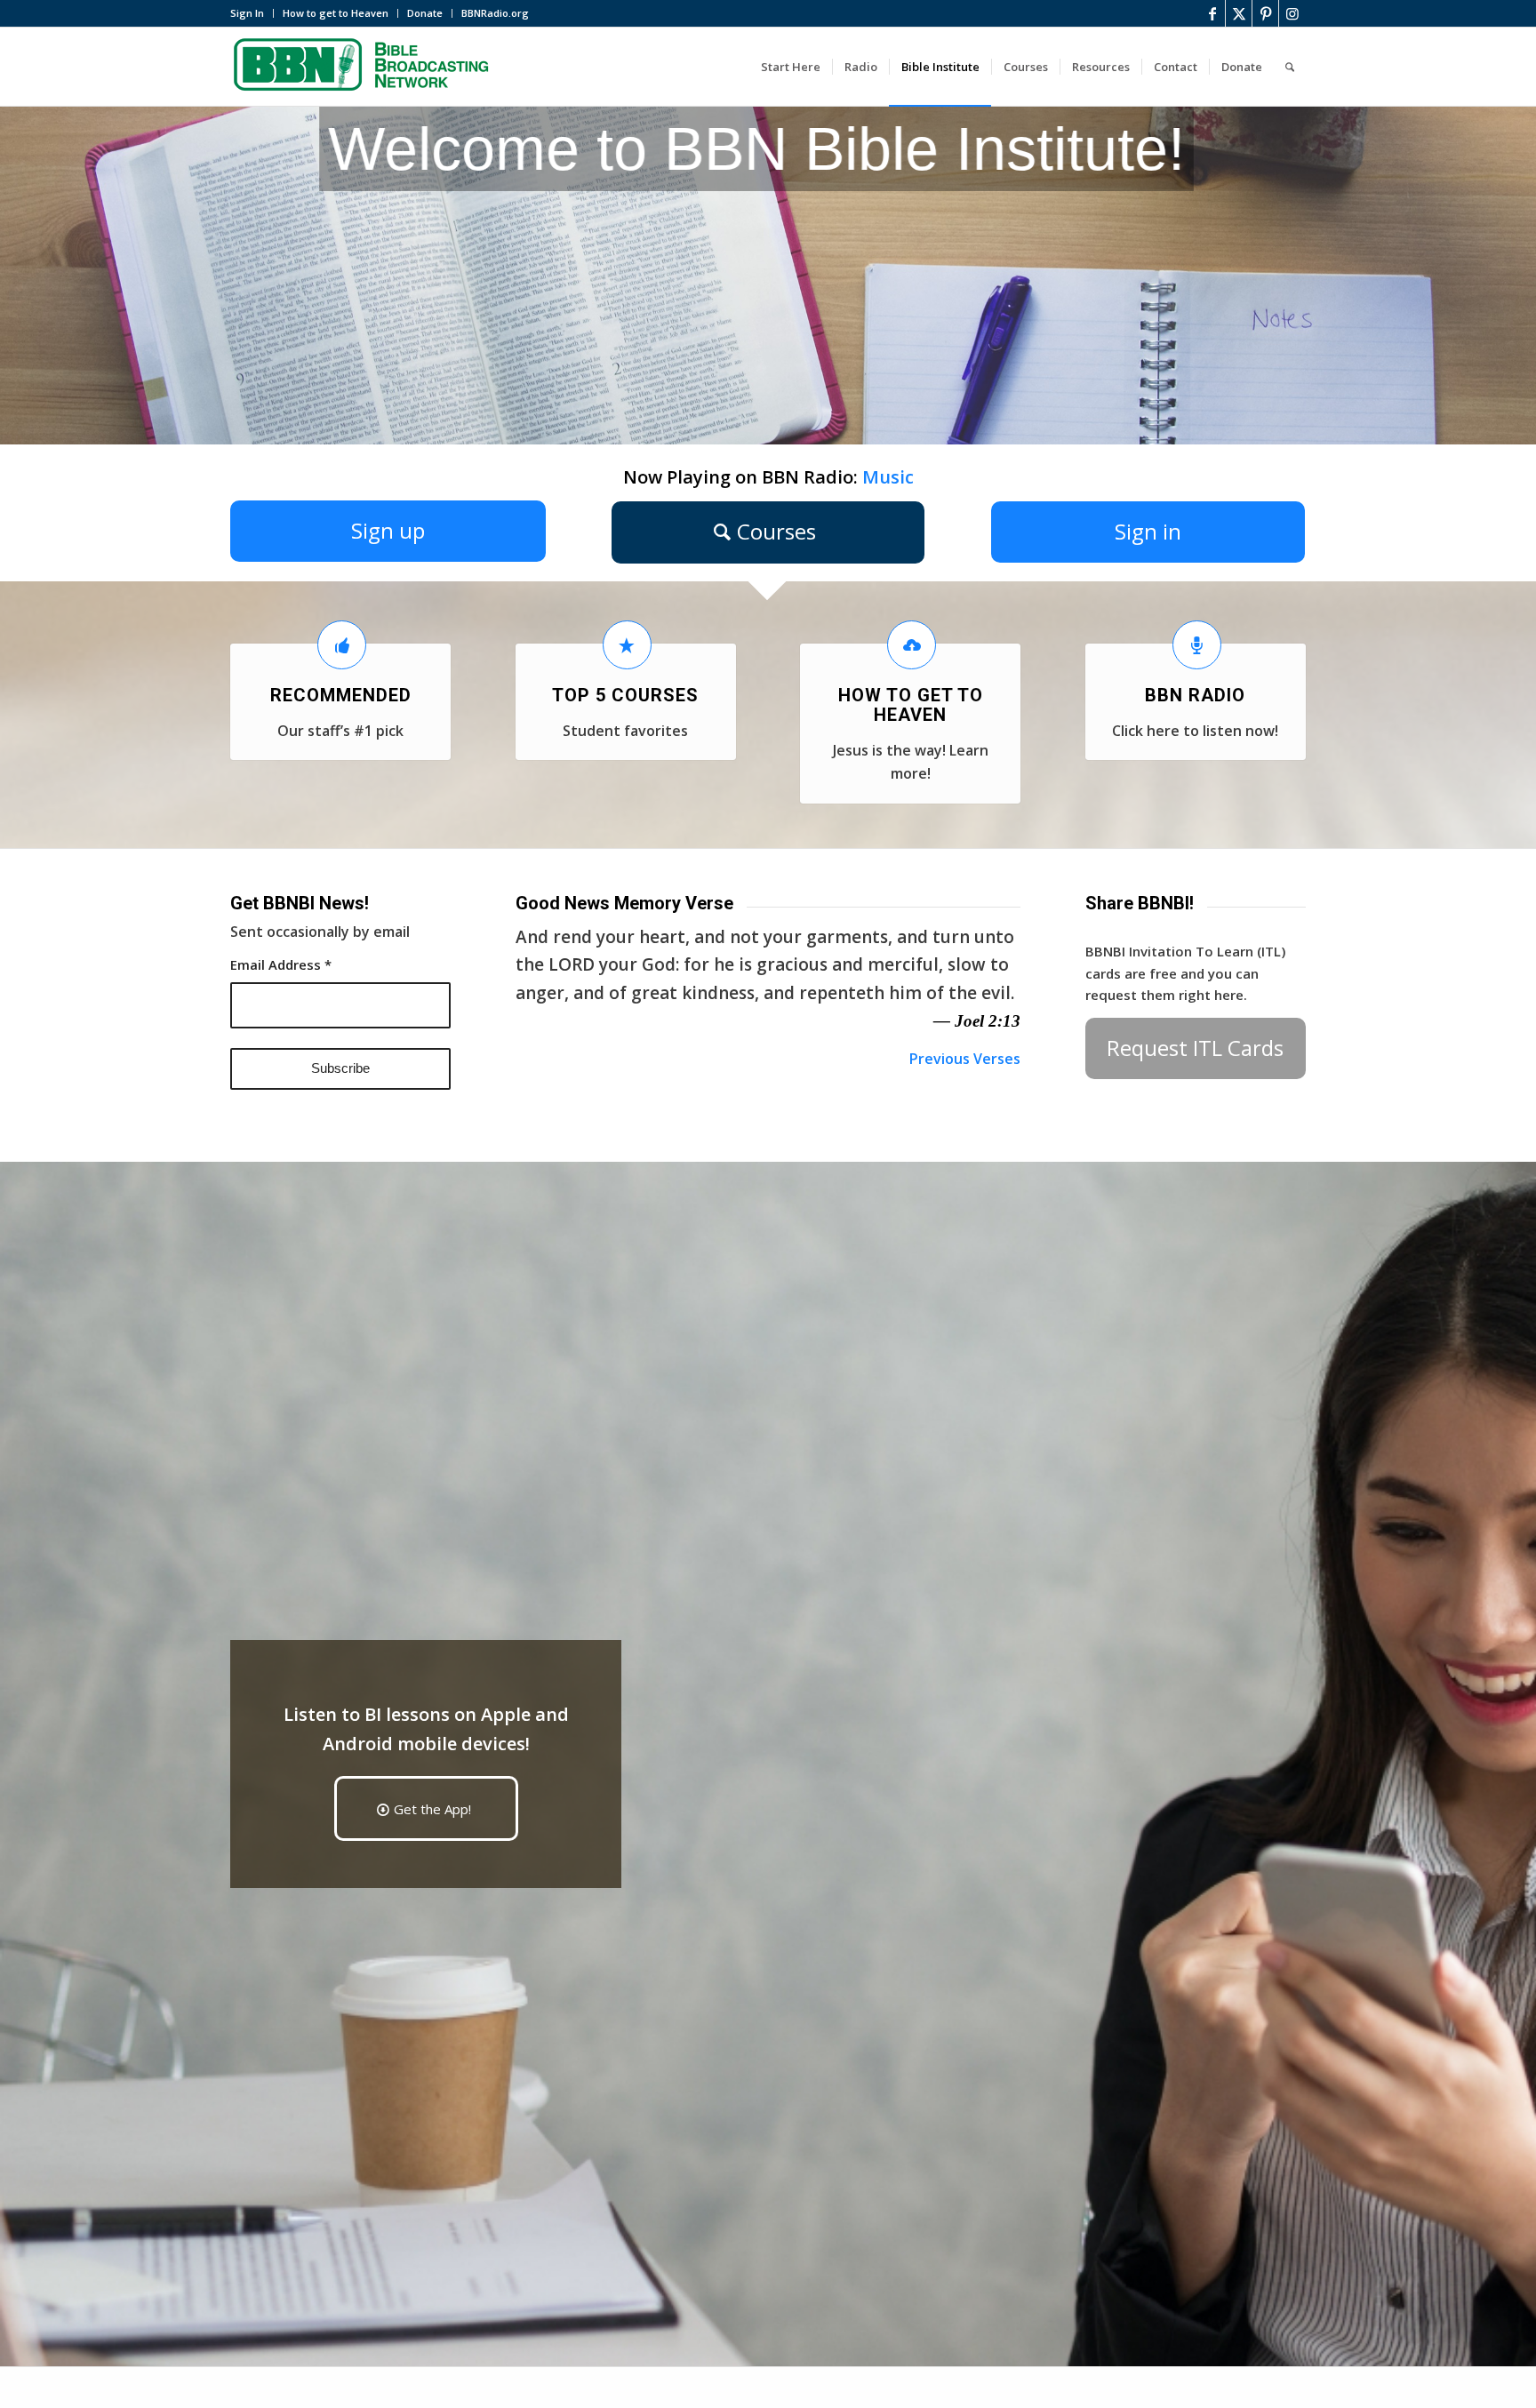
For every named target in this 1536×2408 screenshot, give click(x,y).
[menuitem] (252, 13)
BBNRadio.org (495, 13)
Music (888, 477)
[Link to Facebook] (1212, 13)
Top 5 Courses (625, 695)
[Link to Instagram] (1292, 13)
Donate (425, 13)
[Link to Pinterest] (1265, 13)
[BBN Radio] (1197, 645)
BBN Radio (1195, 695)
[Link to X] (1239, 13)
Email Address (281, 964)
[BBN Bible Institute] (364, 67)
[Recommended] (342, 645)
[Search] (1290, 67)
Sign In (247, 13)
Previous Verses (965, 1059)
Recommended (341, 695)
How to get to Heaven (336, 13)
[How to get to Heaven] (912, 645)
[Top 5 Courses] (627, 645)
